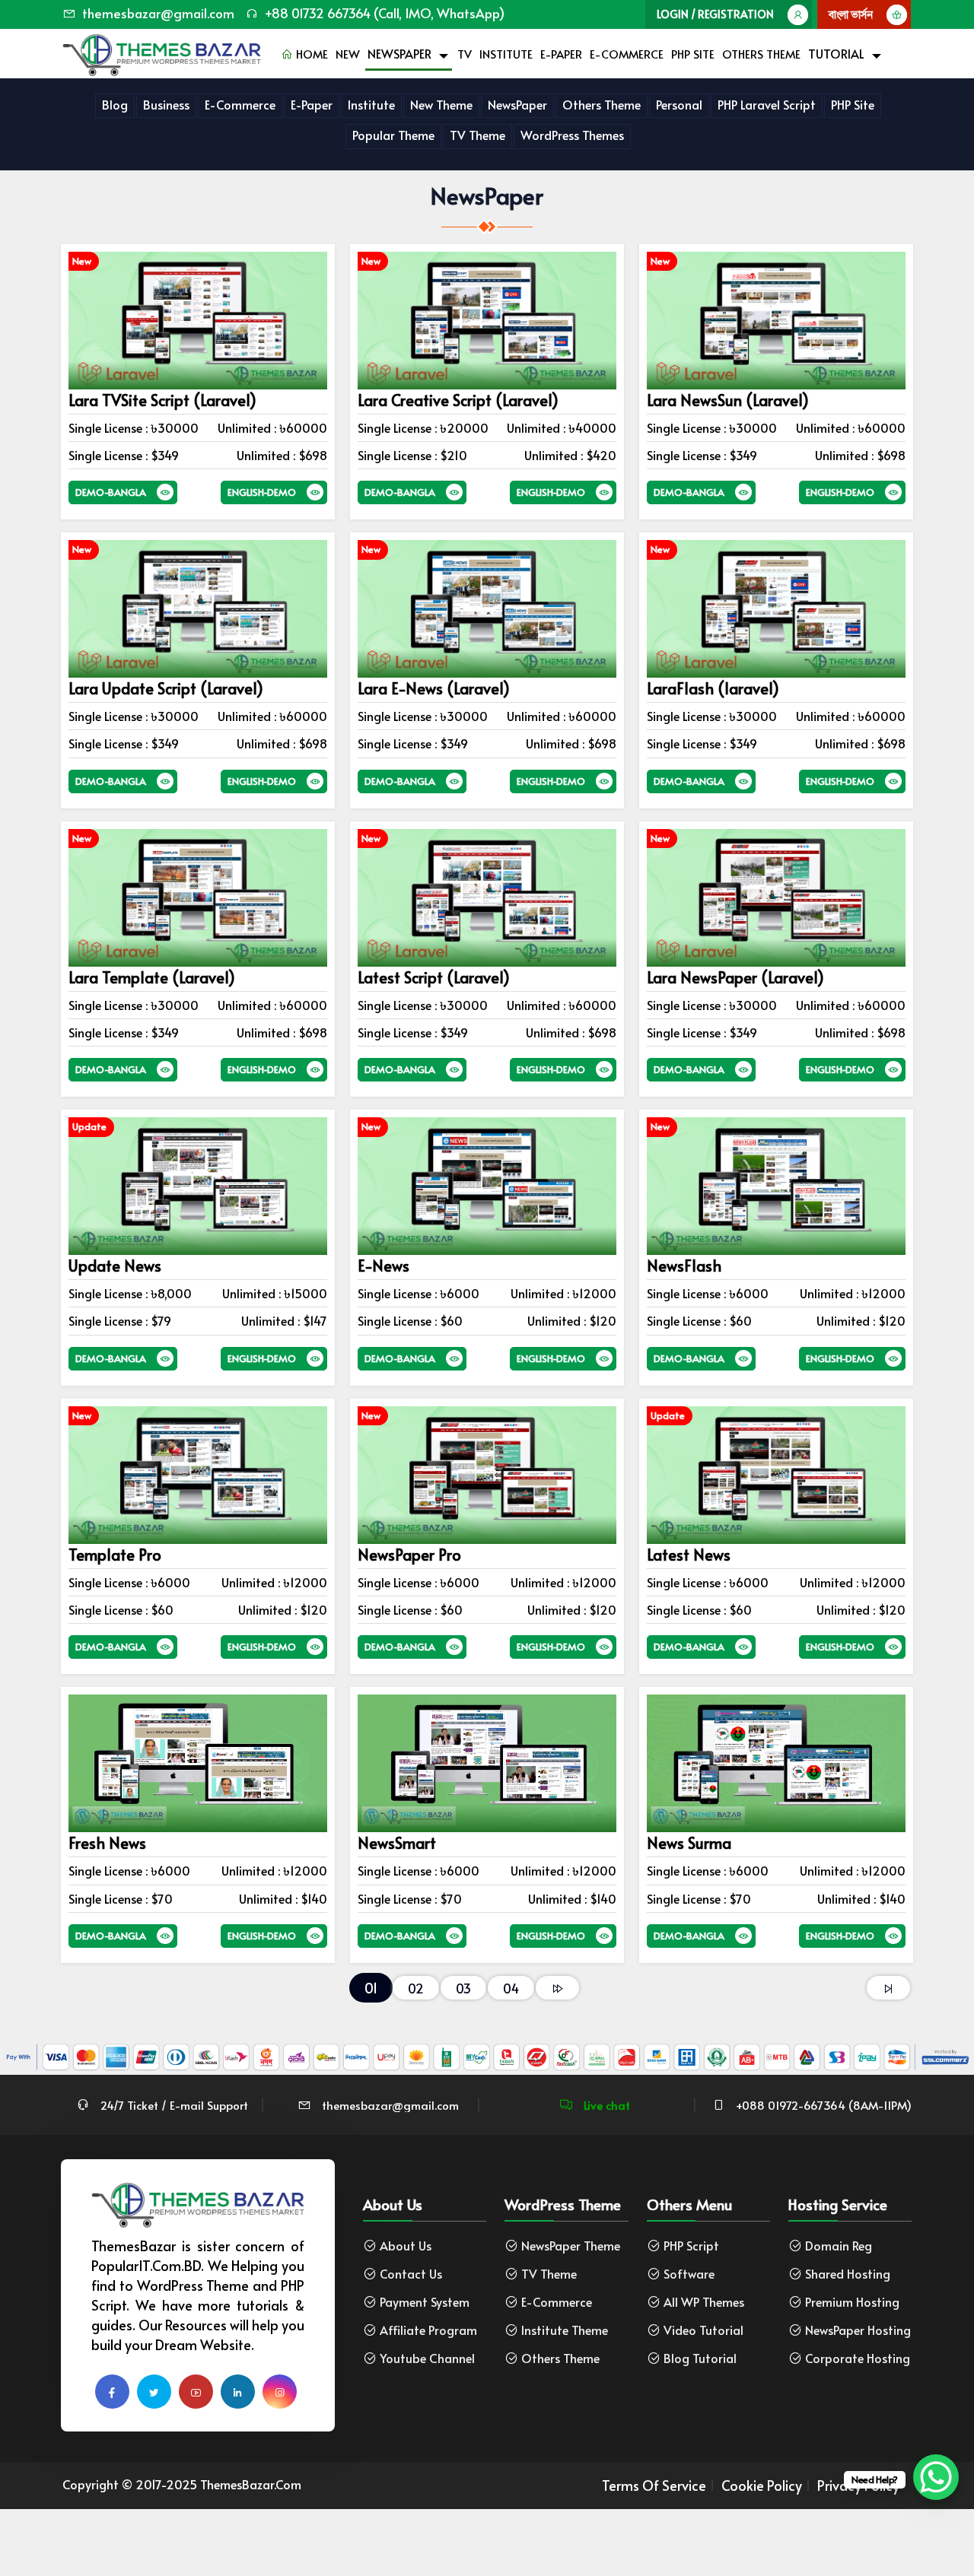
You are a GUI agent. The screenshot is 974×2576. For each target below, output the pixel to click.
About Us (406, 2246)
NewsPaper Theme (571, 2246)
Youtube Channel (427, 2358)
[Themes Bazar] (162, 51)
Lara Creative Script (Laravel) (458, 400)
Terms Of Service (654, 2485)
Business (166, 104)
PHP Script (691, 2246)
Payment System (425, 2302)
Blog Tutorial (700, 2358)
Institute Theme (565, 2330)
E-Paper (561, 54)
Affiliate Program (428, 2330)
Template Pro (115, 1555)
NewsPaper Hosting (858, 2330)
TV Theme (477, 135)
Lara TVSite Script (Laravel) (162, 400)
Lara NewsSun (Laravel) (728, 400)
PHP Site (693, 54)
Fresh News (107, 1843)
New (348, 54)
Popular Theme (393, 135)
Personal (679, 104)
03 (463, 1988)
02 (416, 1988)
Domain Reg (839, 2246)
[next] (557, 1988)
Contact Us (411, 2274)
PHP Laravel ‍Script (767, 104)
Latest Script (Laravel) (434, 977)
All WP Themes (704, 2302)
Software (689, 2274)
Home (310, 54)
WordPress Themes (572, 135)
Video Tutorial (703, 2330)
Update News (115, 1266)
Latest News (689, 1555)
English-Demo (262, 492)
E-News (384, 1266)
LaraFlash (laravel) (713, 688)
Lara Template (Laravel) (152, 977)
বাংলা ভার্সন (851, 14)
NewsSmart (397, 1843)
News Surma (689, 1843)
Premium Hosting (852, 2302)
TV (465, 54)
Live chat (605, 2105)
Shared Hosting (848, 2274)
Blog (115, 104)
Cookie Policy (762, 2485)
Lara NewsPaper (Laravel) (735, 977)
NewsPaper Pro (409, 1555)
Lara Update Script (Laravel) (166, 688)
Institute (506, 54)
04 (511, 1988)
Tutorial (836, 53)
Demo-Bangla (111, 492)
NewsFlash (684, 1266)
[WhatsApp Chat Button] (936, 2477)
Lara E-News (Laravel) (434, 688)
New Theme (441, 104)
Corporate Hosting (858, 2358)
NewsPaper (399, 53)
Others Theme (761, 54)
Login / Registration (715, 14)
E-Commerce (627, 54)
